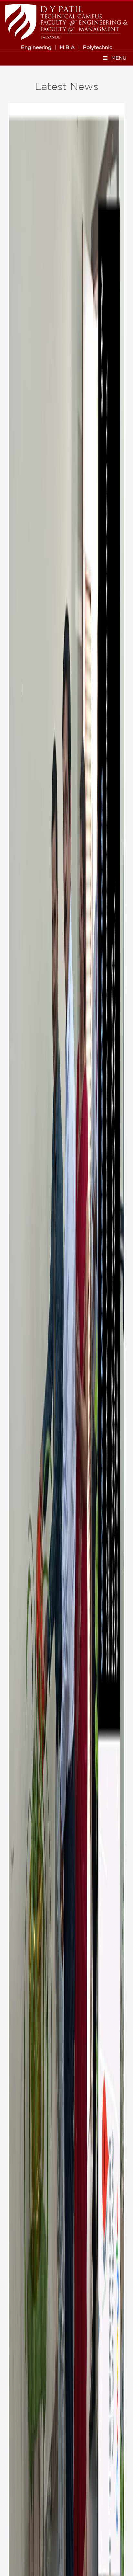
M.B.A (67, 48)
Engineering (36, 48)
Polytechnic (98, 48)
